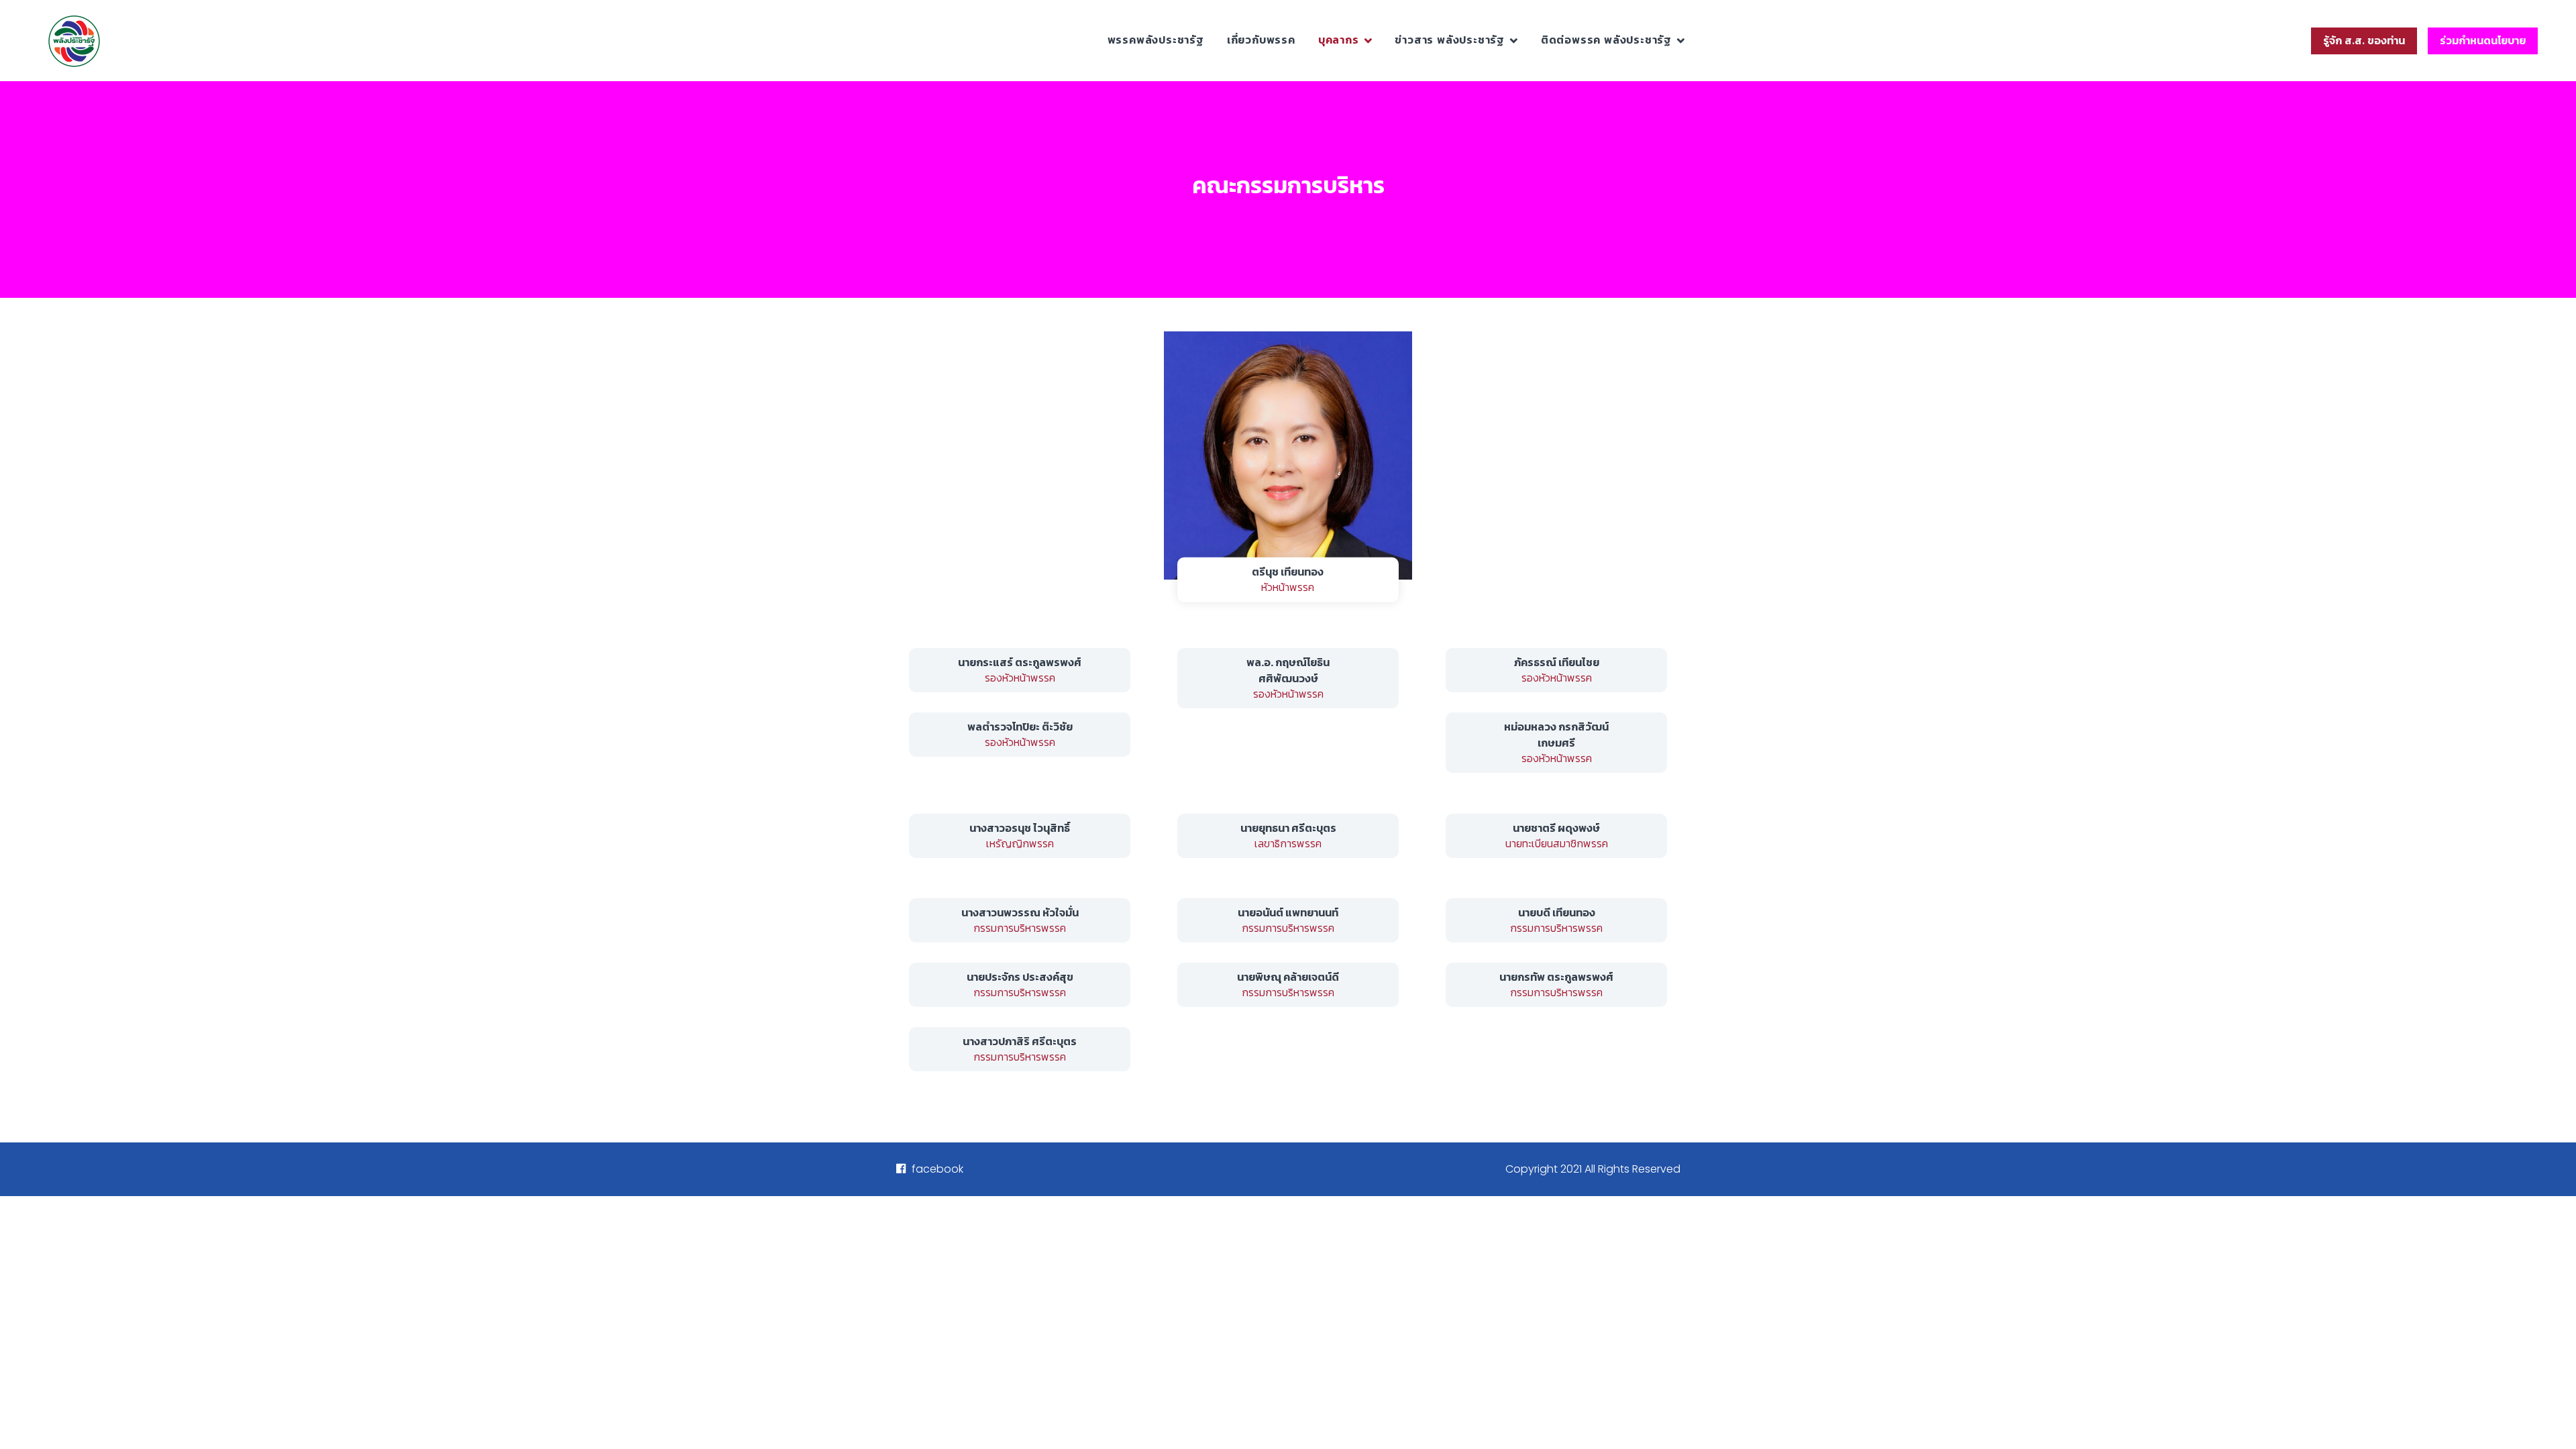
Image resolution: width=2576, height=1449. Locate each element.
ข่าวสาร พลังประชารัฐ (1450, 40)
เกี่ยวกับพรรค (1261, 40)
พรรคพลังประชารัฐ (1156, 40)
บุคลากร (1339, 40)
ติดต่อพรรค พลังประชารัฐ (1606, 40)
